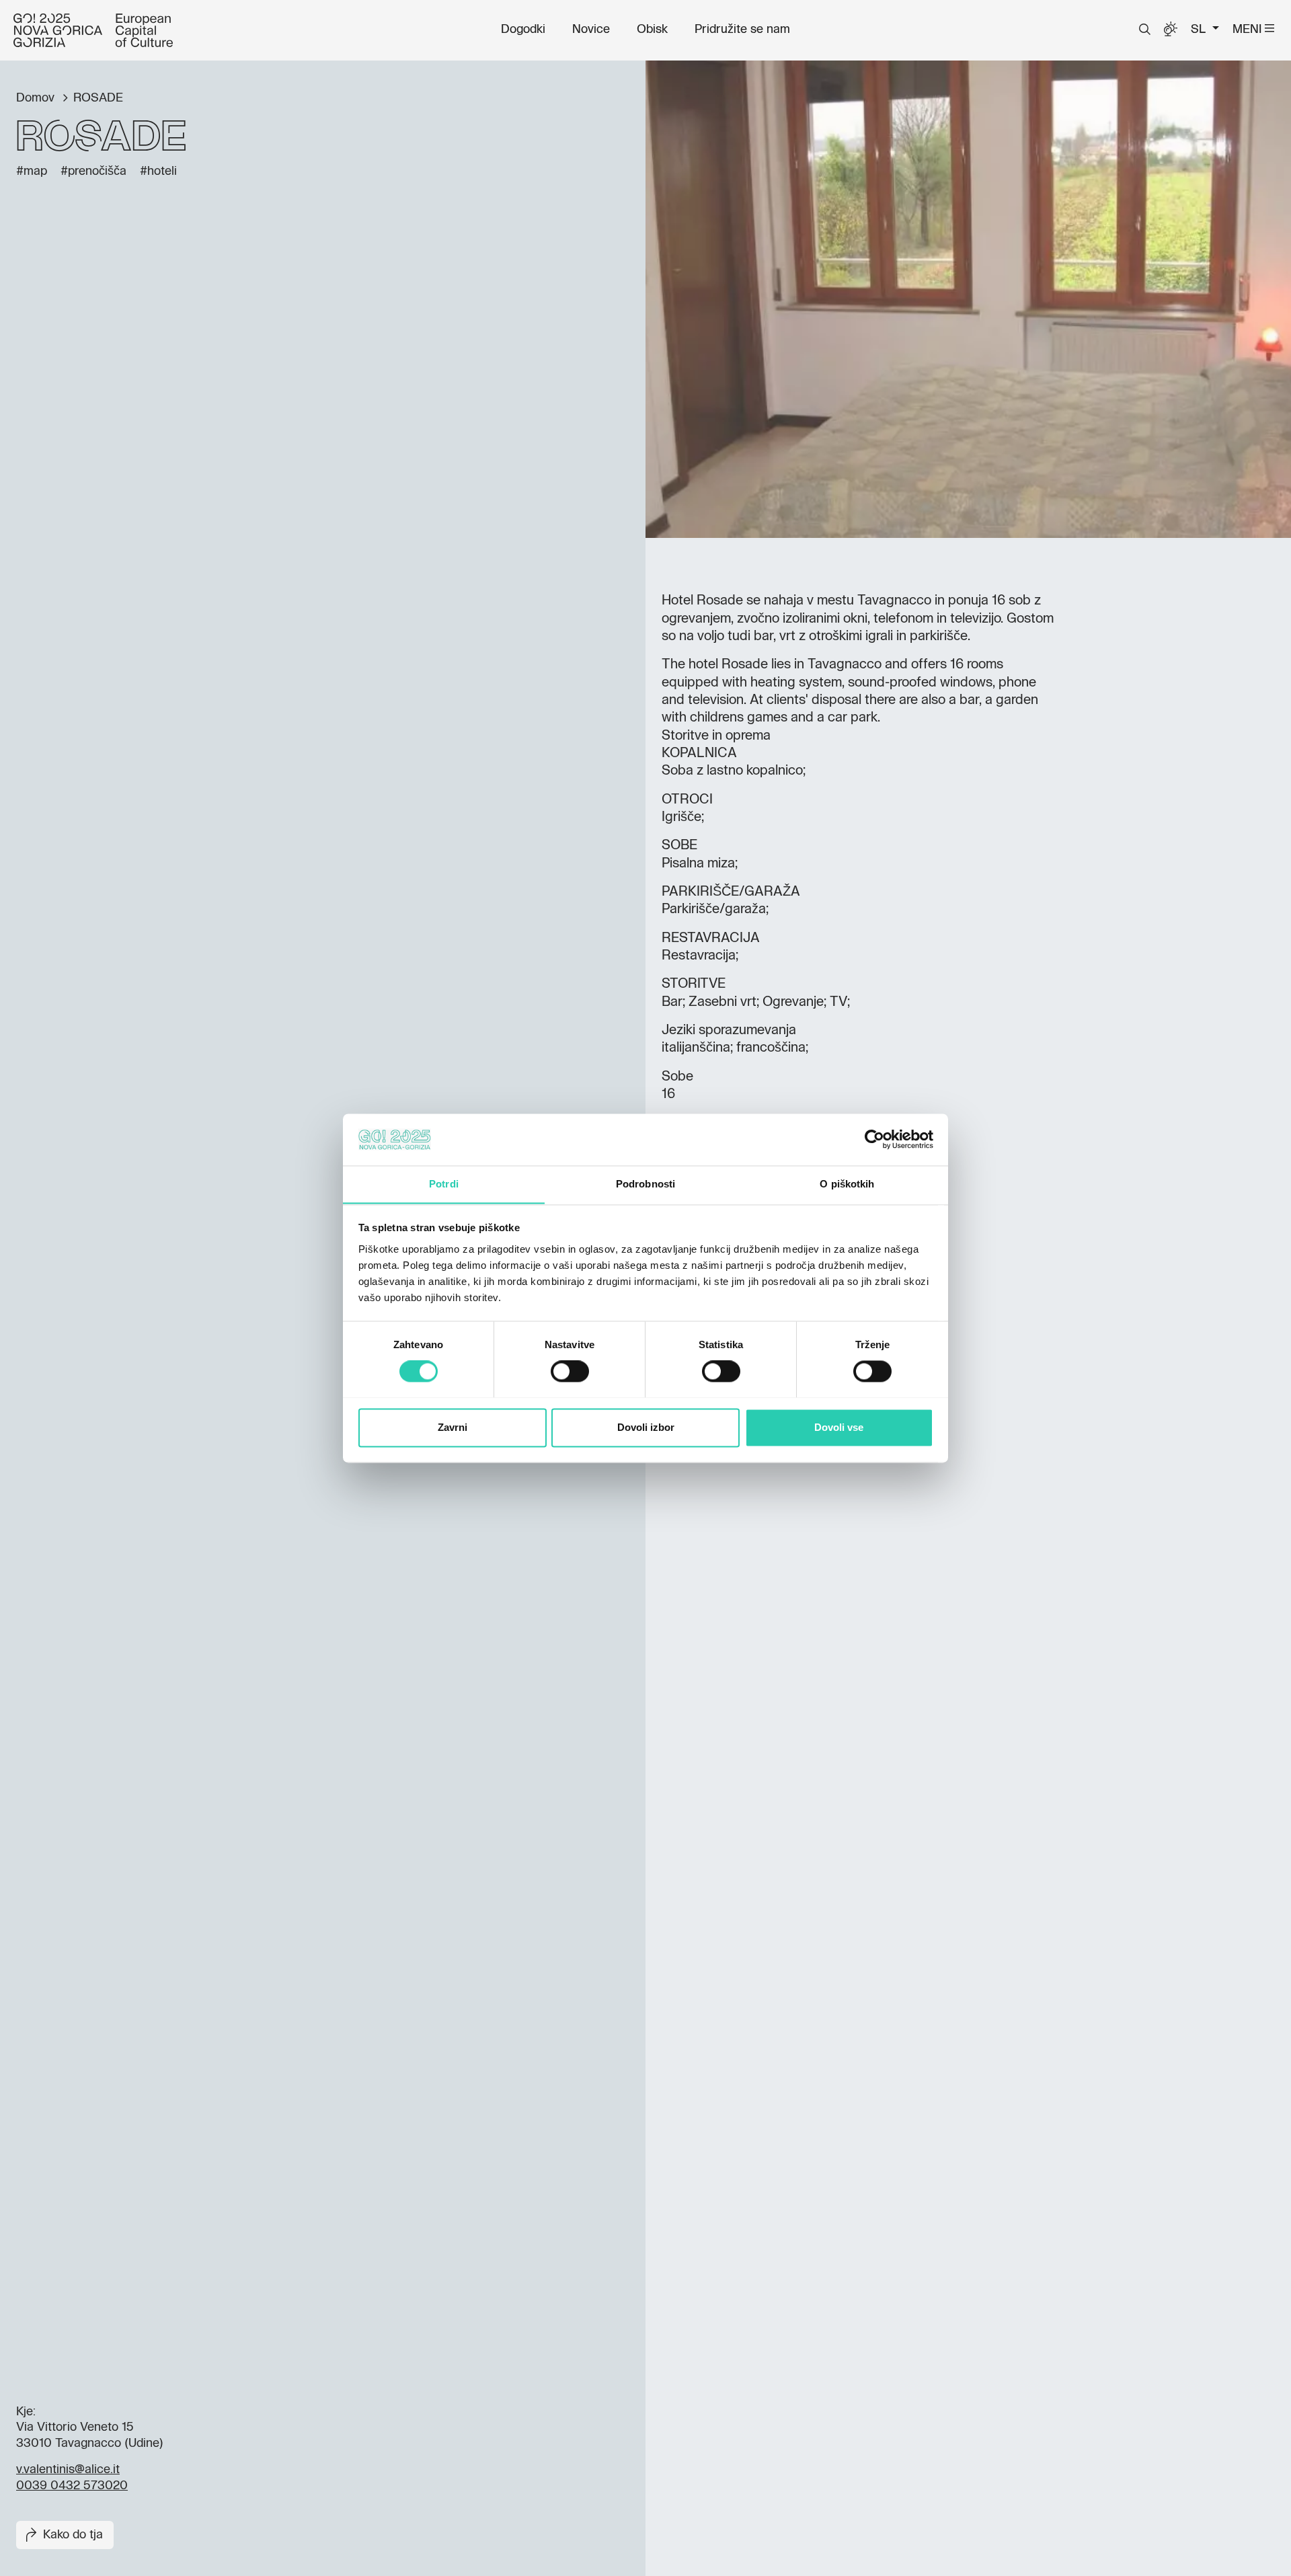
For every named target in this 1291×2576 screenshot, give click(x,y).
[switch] (570, 1371)
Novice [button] (591, 30)
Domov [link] (37, 98)
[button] (1145, 30)
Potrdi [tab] (444, 1184)
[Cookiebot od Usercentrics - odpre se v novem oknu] (874, 1139)
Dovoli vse (839, 1427)
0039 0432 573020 (72, 2486)
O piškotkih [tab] (847, 1184)
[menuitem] (523, 30)
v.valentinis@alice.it (68, 2470)
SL (1200, 30)
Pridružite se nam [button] (742, 30)
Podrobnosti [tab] (645, 1184)
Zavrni (453, 1427)
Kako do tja (73, 2535)
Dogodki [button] (523, 30)
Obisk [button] (652, 30)
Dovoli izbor (646, 1427)
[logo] (93, 30)
